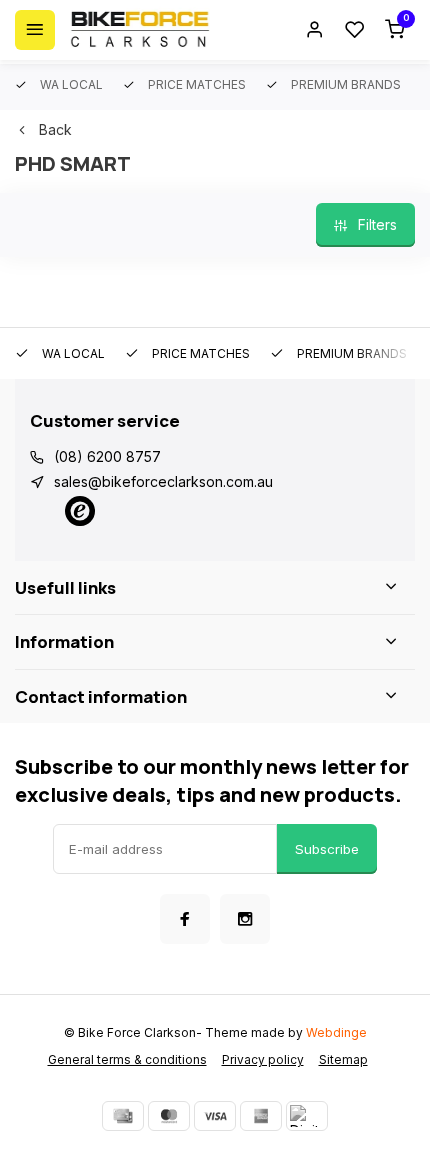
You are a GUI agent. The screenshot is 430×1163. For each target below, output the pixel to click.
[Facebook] (185, 919)
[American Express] (261, 1116)
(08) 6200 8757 (107, 456)
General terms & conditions (127, 1059)
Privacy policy (263, 1059)
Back (55, 129)
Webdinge (336, 1032)
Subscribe (327, 849)
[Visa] (215, 1116)
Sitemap (343, 1059)
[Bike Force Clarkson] (140, 30)
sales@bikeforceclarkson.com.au (163, 481)
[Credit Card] (123, 1116)
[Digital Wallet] (307, 1116)
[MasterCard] (169, 1116)
